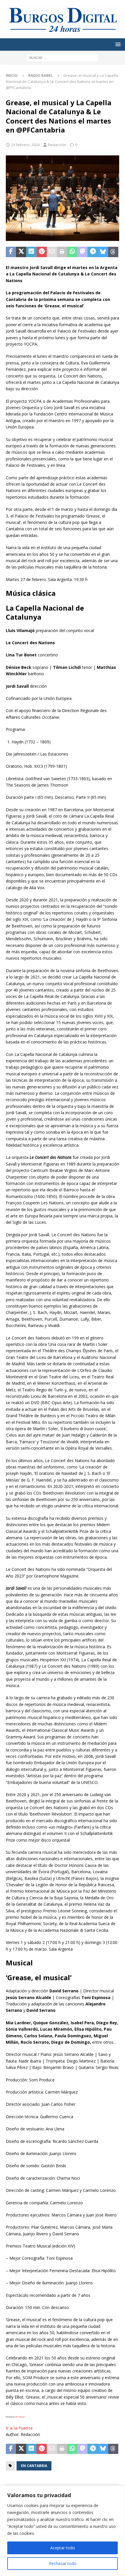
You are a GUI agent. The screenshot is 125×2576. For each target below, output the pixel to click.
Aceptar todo (63, 2548)
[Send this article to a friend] (52, 252)
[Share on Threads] (113, 252)
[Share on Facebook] (11, 252)
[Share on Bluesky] (103, 252)
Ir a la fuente (19, 2428)
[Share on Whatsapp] (72, 252)
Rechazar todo (63, 2563)
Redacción (57, 145)
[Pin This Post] (42, 252)
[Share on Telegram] (93, 252)
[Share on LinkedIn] (31, 252)
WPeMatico (20, 2417)
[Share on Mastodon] (82, 252)
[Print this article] (62, 252)
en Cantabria (34, 2466)
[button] (117, 44)
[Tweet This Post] (21, 252)
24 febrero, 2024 (25, 145)
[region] (63, 2531)
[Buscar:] (63, 57)
